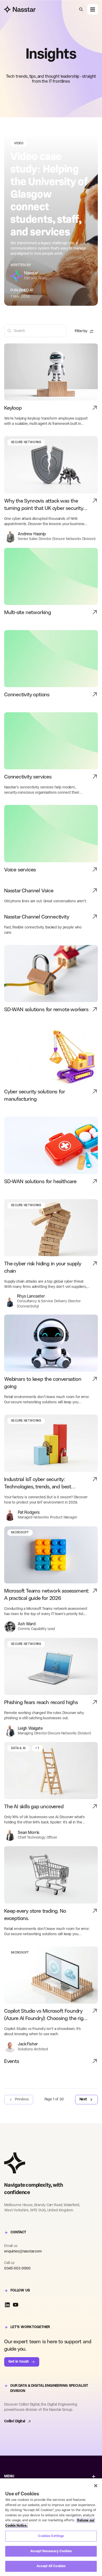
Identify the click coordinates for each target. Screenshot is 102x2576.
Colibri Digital (15, 2421)
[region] (51, 2527)
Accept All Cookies (51, 2566)
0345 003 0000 (17, 2269)
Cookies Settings (51, 2536)
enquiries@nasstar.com (23, 2252)
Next (83, 2099)
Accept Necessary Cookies (51, 2551)
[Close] (96, 2486)
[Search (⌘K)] (81, 9)
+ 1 (37, 1748)
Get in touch (19, 2362)
